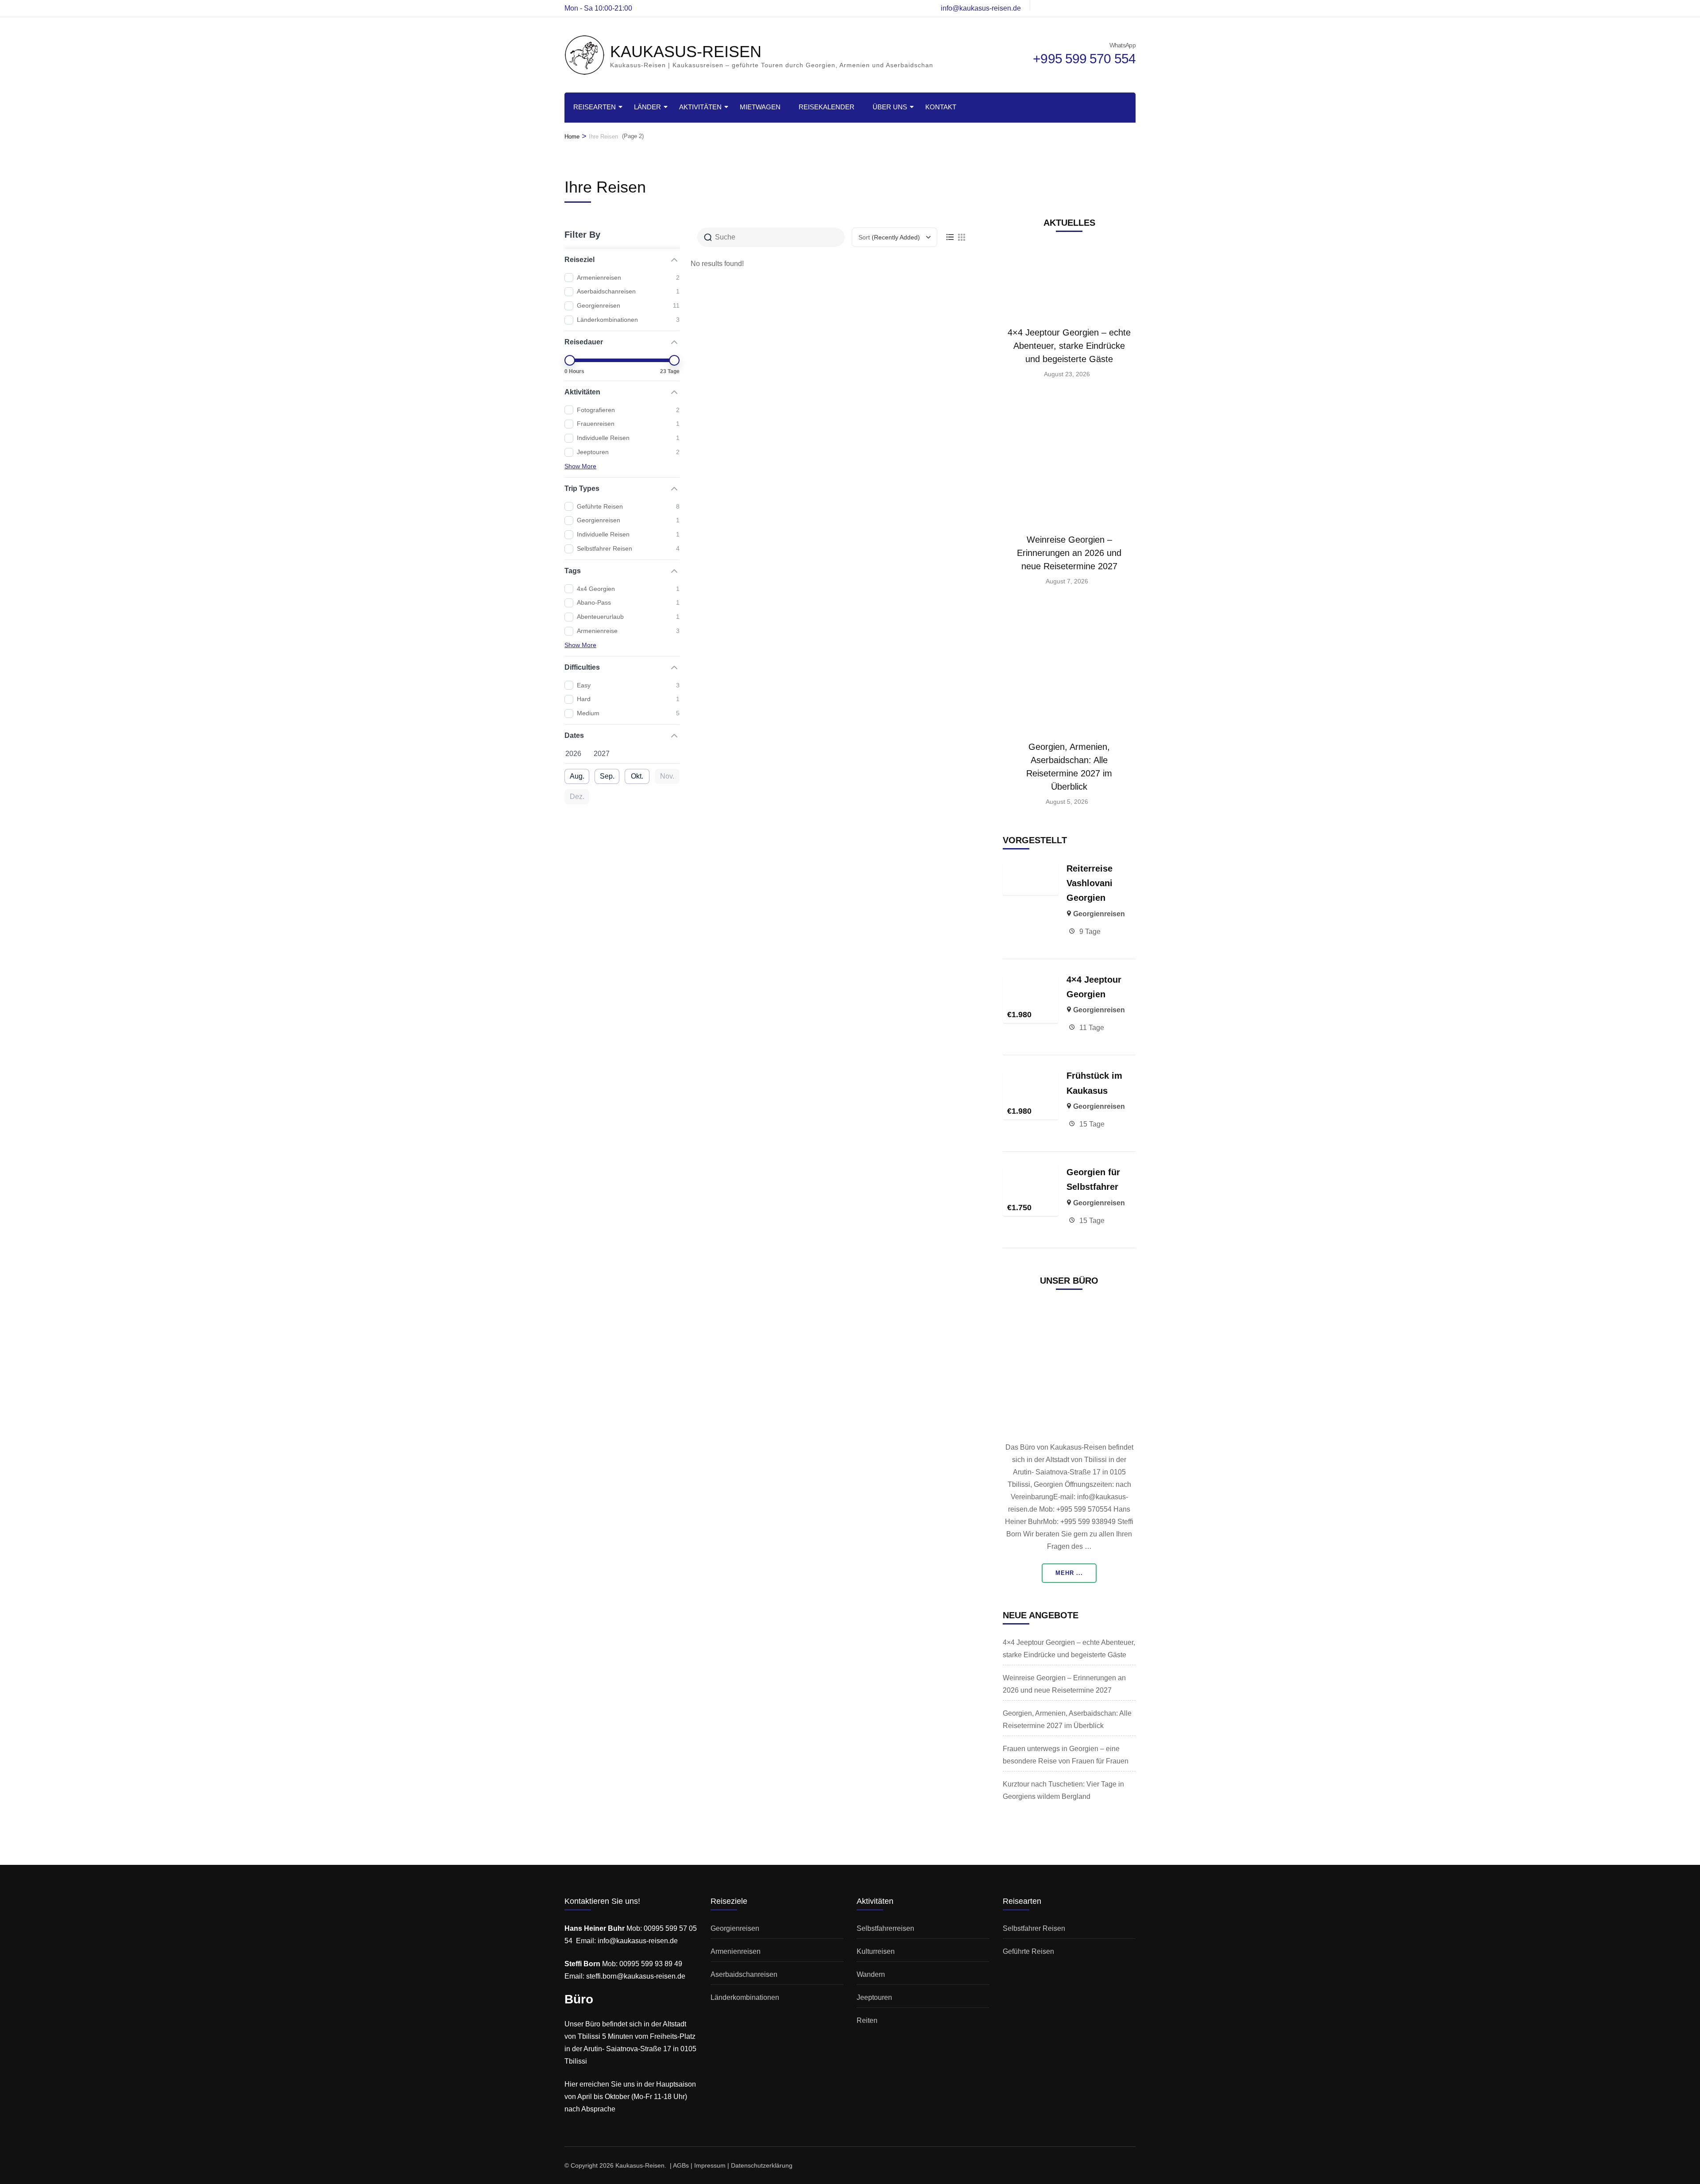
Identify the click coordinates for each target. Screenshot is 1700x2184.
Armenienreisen (736, 1951)
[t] (1087, 5)
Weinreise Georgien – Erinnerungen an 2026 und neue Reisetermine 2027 (1069, 553)
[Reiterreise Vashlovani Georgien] (1031, 867)
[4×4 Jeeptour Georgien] (1031, 978)
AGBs (681, 2165)
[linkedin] (1132, 5)
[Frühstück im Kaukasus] (1031, 1075)
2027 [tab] (602, 754)
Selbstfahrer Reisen (1034, 1928)
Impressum (710, 2165)
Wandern (871, 1974)
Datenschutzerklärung (762, 2165)
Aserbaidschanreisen (744, 1974)
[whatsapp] (1042, 5)
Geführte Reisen (1028, 1951)
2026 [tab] (573, 754)
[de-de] (1057, 5)
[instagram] (1072, 5)
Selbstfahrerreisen (885, 1928)
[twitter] (1102, 5)
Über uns (890, 107)
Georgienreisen (1099, 914)
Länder (647, 107)
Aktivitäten (700, 107)
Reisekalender (827, 107)
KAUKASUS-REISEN (686, 52)
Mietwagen (760, 107)
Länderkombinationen (745, 1997)
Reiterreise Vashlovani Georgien (1090, 883)
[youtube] (1117, 5)
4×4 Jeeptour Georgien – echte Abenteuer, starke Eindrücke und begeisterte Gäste (1069, 346)
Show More (580, 466)
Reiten (867, 2020)
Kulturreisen (876, 1951)
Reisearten (595, 107)
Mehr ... (1069, 1573)
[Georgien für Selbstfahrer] (1031, 1171)
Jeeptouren (874, 1997)
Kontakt (941, 107)
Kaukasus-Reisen (640, 2165)
